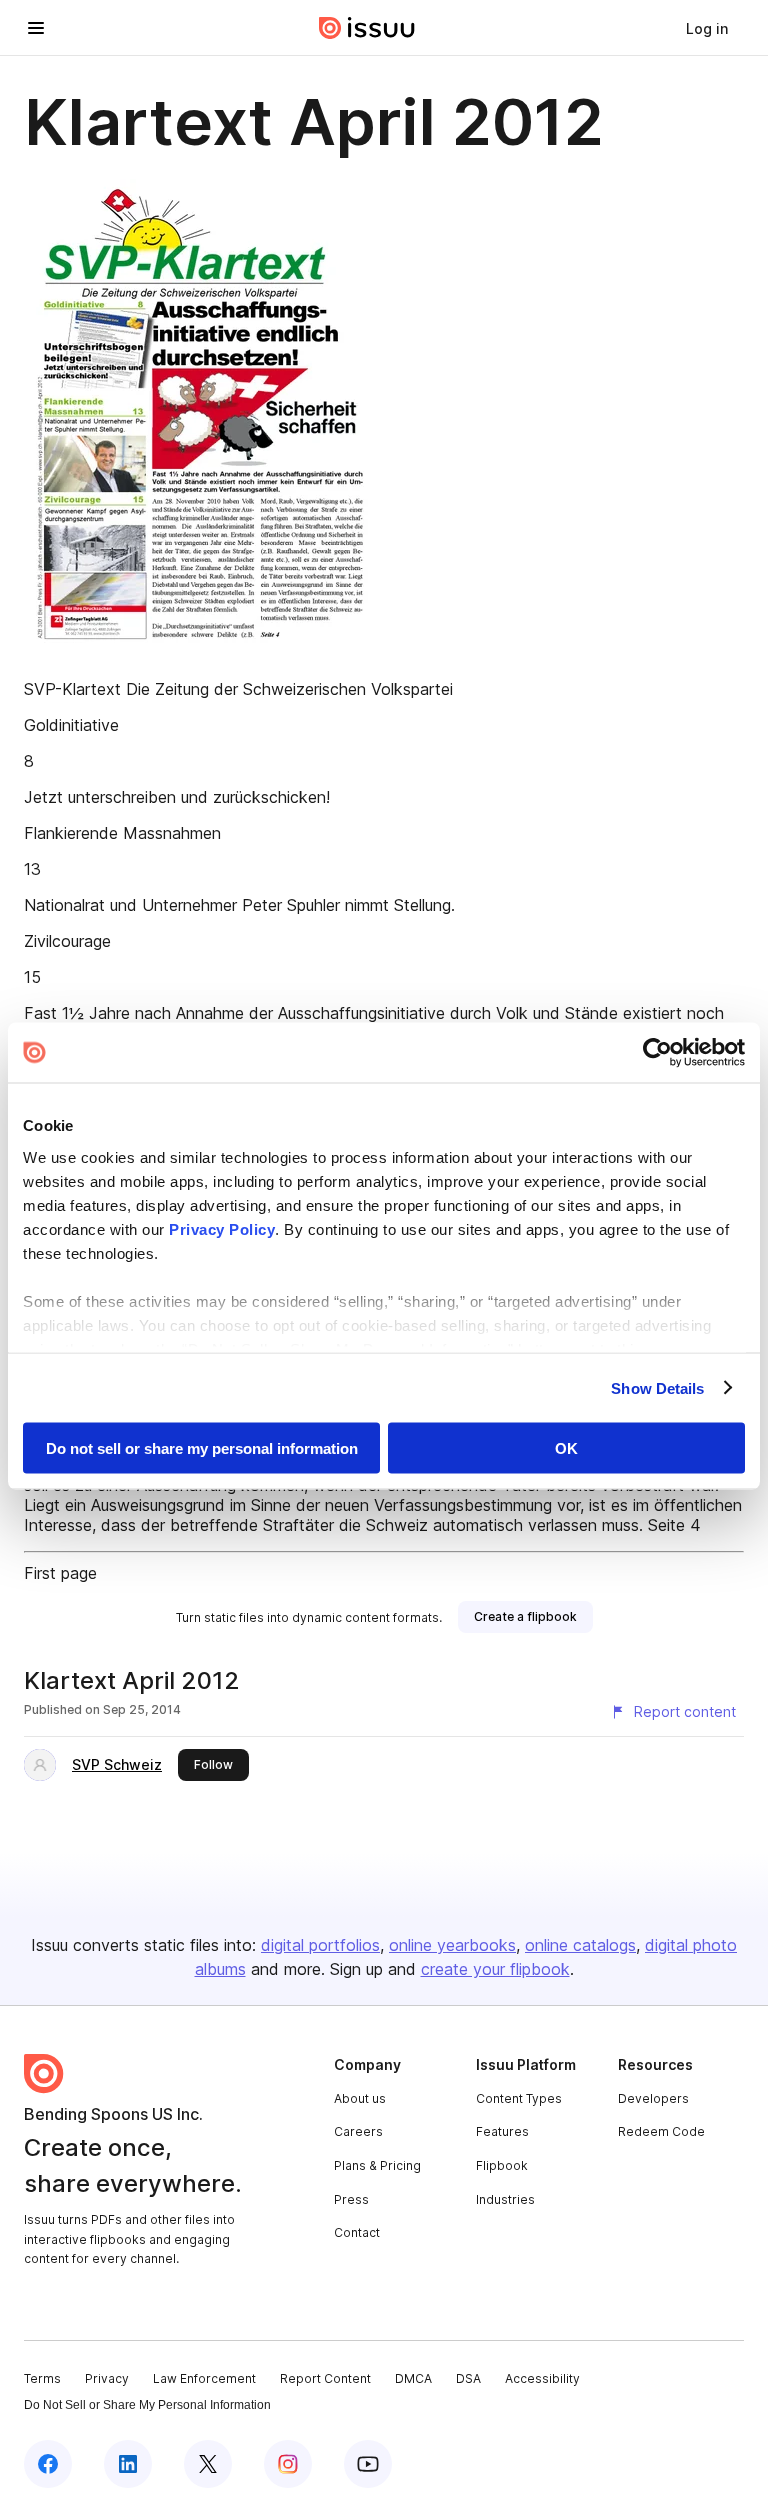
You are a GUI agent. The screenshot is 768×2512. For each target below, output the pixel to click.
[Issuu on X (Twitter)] (208, 2464)
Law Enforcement (204, 2378)
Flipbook (502, 2165)
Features (502, 2131)
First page (60, 1573)
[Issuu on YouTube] (368, 2464)
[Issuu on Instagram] (288, 2464)
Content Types (519, 2098)
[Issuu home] (367, 28)
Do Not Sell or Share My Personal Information (147, 2405)
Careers (358, 2131)
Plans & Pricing (377, 2165)
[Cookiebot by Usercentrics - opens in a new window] (657, 1053)
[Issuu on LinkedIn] (128, 2464)
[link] (707, 28)
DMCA (413, 2378)
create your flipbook (495, 1969)
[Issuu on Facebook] (48, 2464)
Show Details (657, 1387)
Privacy (107, 2378)
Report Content (325, 2378)
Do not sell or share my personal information (202, 1448)
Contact (357, 2232)
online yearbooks (452, 1945)
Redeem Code (661, 2131)
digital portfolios (320, 1945)
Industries (505, 2199)
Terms (42, 2378)
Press (351, 2199)
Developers (653, 2098)
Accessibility (542, 2378)
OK (566, 1448)
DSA (468, 2378)
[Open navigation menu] (36, 28)
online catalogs (580, 1945)
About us (360, 2098)
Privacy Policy (222, 1228)
